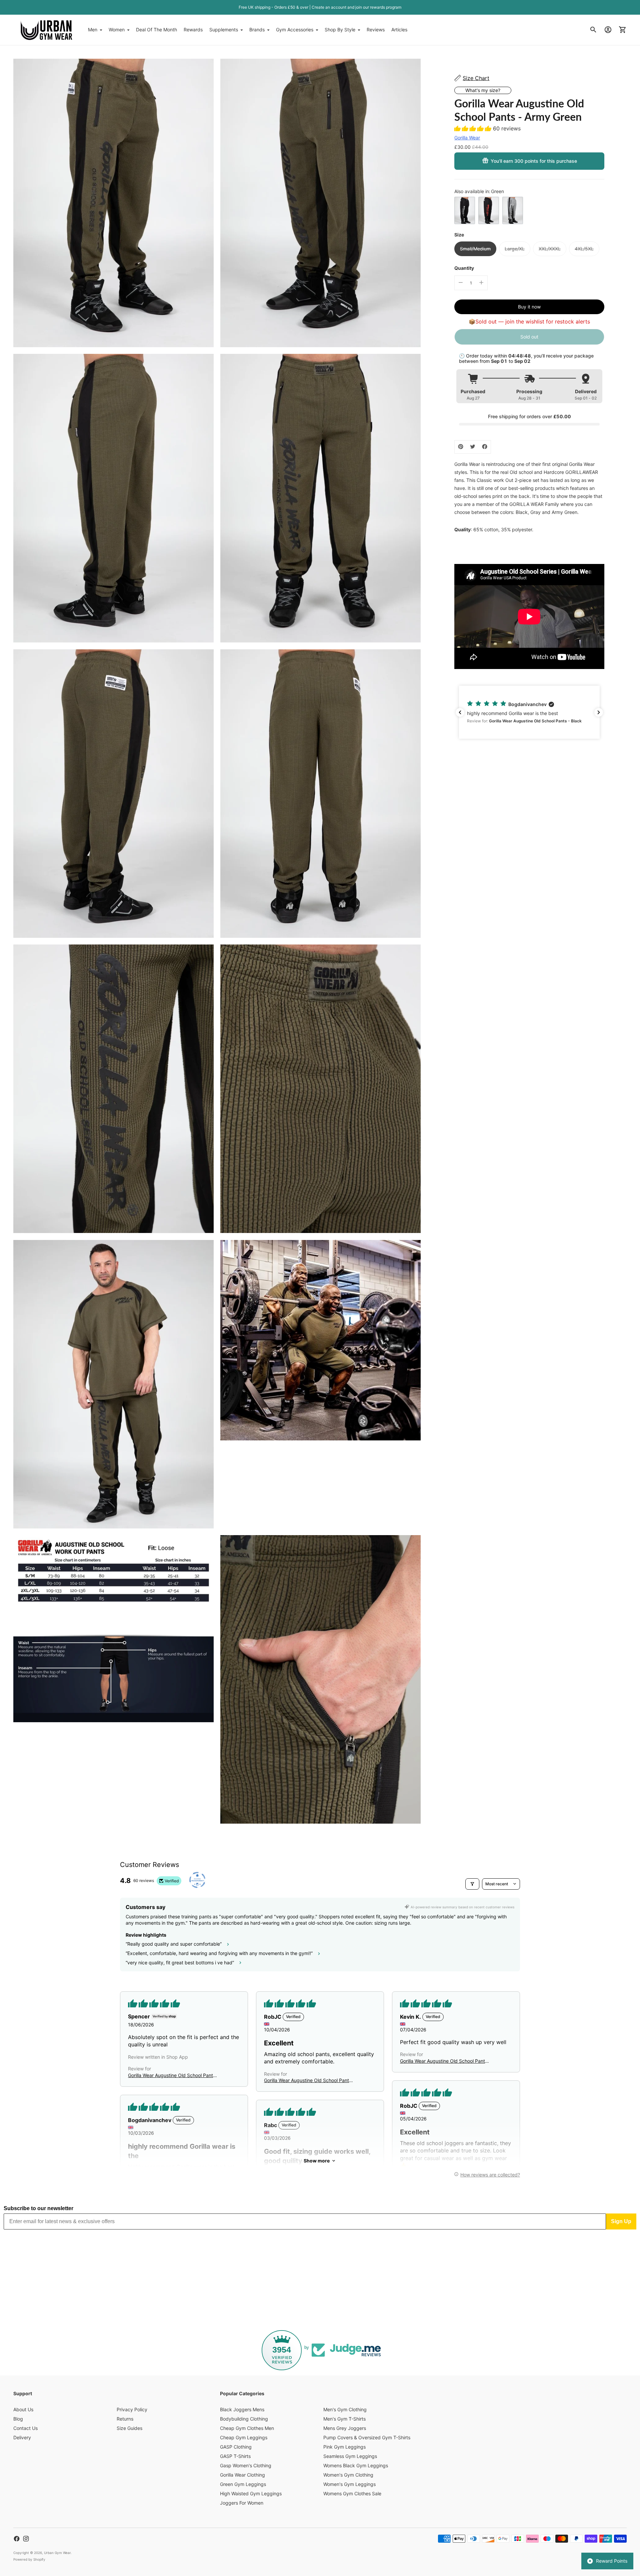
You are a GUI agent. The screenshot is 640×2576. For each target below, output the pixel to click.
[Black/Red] (489, 210)
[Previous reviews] (460, 712)
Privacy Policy (132, 2409)
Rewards (193, 30)
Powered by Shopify (29, 2559)
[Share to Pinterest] (461, 447)
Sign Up (621, 2221)
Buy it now (529, 306)
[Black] (465, 210)
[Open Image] (113, 203)
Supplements (224, 30)
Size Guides (129, 2428)
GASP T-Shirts (235, 2456)
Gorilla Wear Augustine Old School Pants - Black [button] (172, 2076)
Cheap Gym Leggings (244, 2437)
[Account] (608, 30)
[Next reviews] (599, 712)
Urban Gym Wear (57, 2553)
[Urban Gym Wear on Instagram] (26, 2539)
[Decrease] (461, 282)
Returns (125, 2419)
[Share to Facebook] (485, 447)
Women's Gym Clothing (348, 2475)
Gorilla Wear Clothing (242, 2475)
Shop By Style (340, 30)
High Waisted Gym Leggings (251, 2493)
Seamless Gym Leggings (350, 2456)
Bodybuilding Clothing (244, 2419)
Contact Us (25, 2428)
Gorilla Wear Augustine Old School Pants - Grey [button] (444, 2061)
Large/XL (515, 249)
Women (117, 30)
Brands (257, 30)
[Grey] (513, 210)
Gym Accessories (295, 30)
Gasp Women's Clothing (246, 2465)
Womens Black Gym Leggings (356, 2465)
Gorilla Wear (467, 137)
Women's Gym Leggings (349, 2484)
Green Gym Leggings (243, 2484)
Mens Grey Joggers (345, 2428)
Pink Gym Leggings (344, 2447)
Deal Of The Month (156, 30)
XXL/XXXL (550, 249)
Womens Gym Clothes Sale (352, 2493)
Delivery (22, 2437)
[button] (474, 128)
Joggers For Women (242, 2503)
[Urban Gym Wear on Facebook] (17, 2539)
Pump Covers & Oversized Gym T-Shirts (367, 2437)
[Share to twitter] (473, 447)
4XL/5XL (584, 249)
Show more (317, 2161)
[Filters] (472, 1884)
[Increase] (481, 282)
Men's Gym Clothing (345, 2409)
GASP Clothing (236, 2447)
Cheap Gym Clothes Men (247, 2428)
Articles (399, 30)
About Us (23, 2409)
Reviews (376, 30)
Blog (18, 2419)
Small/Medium (475, 249)
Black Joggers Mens (242, 2409)
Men (93, 30)
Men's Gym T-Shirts (344, 2419)
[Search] (593, 30)
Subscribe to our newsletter (38, 2208)
